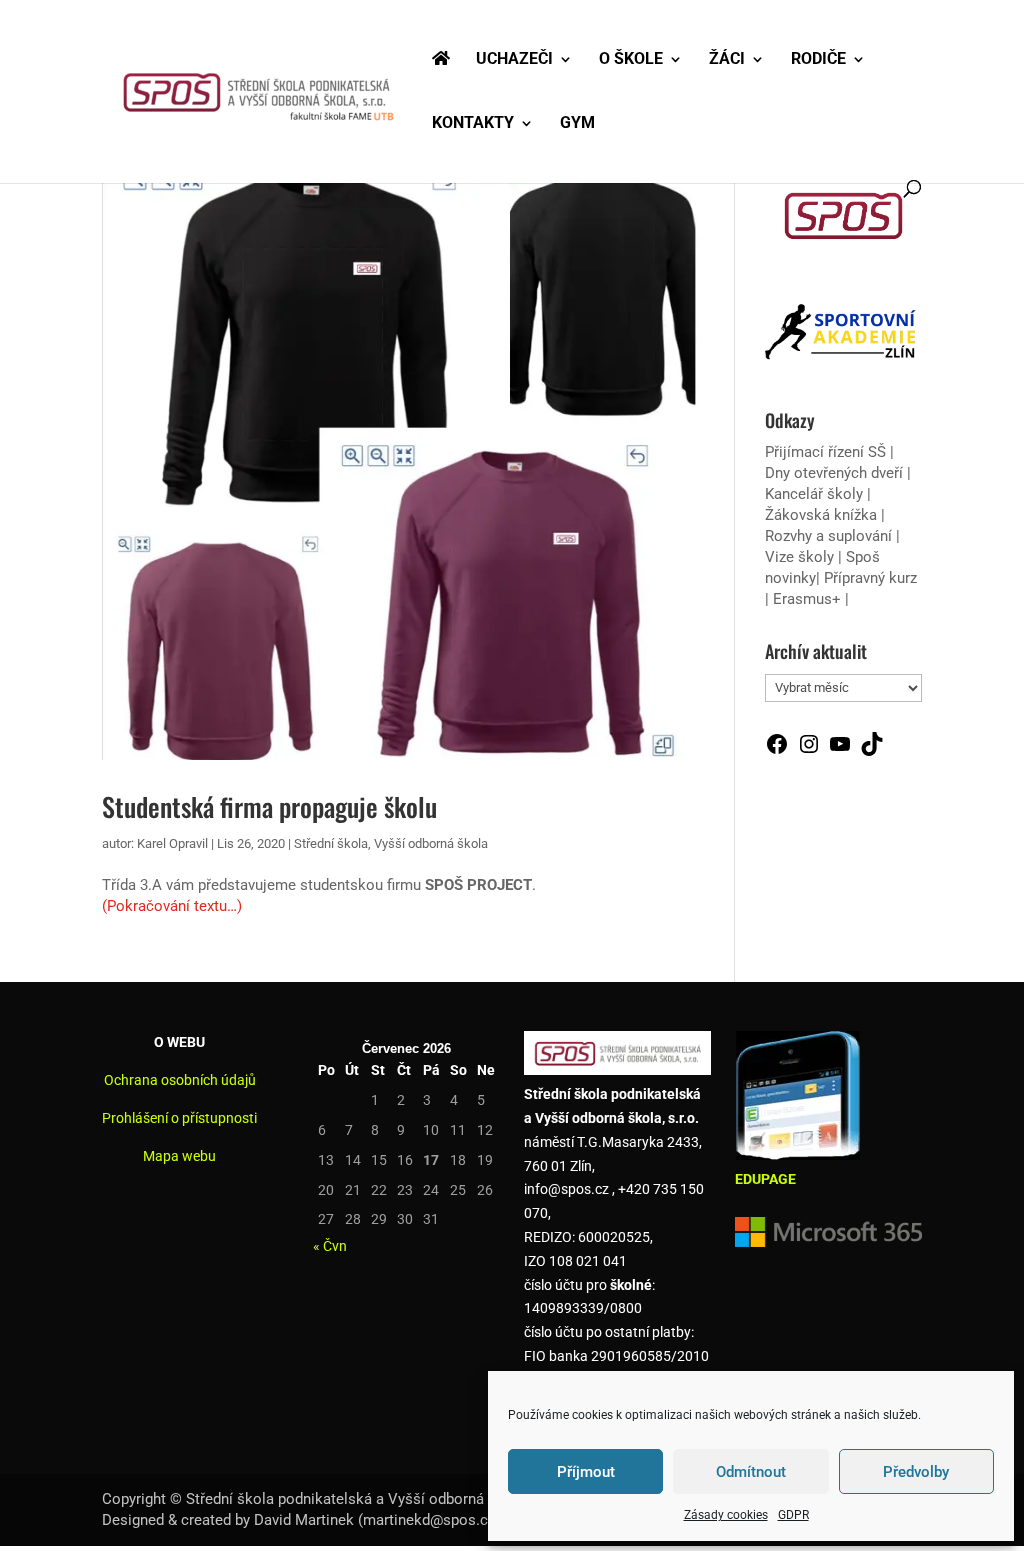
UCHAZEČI (514, 60)
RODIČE (818, 60)
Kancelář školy (814, 494)
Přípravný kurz (870, 578)
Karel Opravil (172, 843)
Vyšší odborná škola (431, 843)
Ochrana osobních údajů (180, 1080)
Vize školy (801, 557)
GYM (577, 124)
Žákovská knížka (821, 515)
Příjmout (586, 1472)
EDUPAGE (765, 1179)
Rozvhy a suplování (830, 536)
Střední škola (331, 843)
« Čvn (330, 1246)
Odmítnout (751, 1472)
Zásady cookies (726, 1515)
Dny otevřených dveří (834, 473)
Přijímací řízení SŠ (825, 452)
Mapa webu (179, 1156)
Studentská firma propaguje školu (269, 806)
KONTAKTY (473, 124)
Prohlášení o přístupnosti (179, 1118)
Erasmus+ (807, 599)
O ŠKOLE (631, 60)
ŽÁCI (727, 60)
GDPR (793, 1515)
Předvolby (916, 1472)
